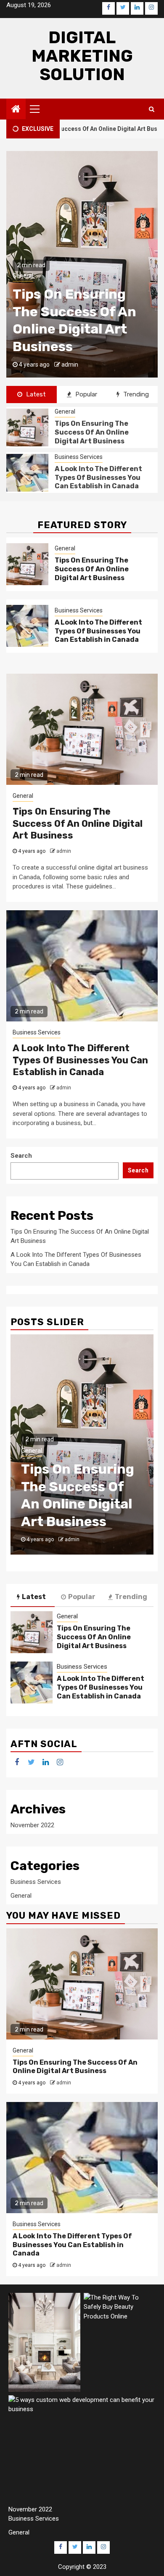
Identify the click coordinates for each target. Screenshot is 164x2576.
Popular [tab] (85, 394)
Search (21, 1156)
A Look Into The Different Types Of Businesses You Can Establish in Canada (98, 478)
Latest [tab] (35, 394)
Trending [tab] (135, 394)
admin (70, 365)
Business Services (37, 276)
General (65, 412)
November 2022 (32, 1825)
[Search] (152, 109)
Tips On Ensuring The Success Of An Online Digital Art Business (92, 432)
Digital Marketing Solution (82, 56)
